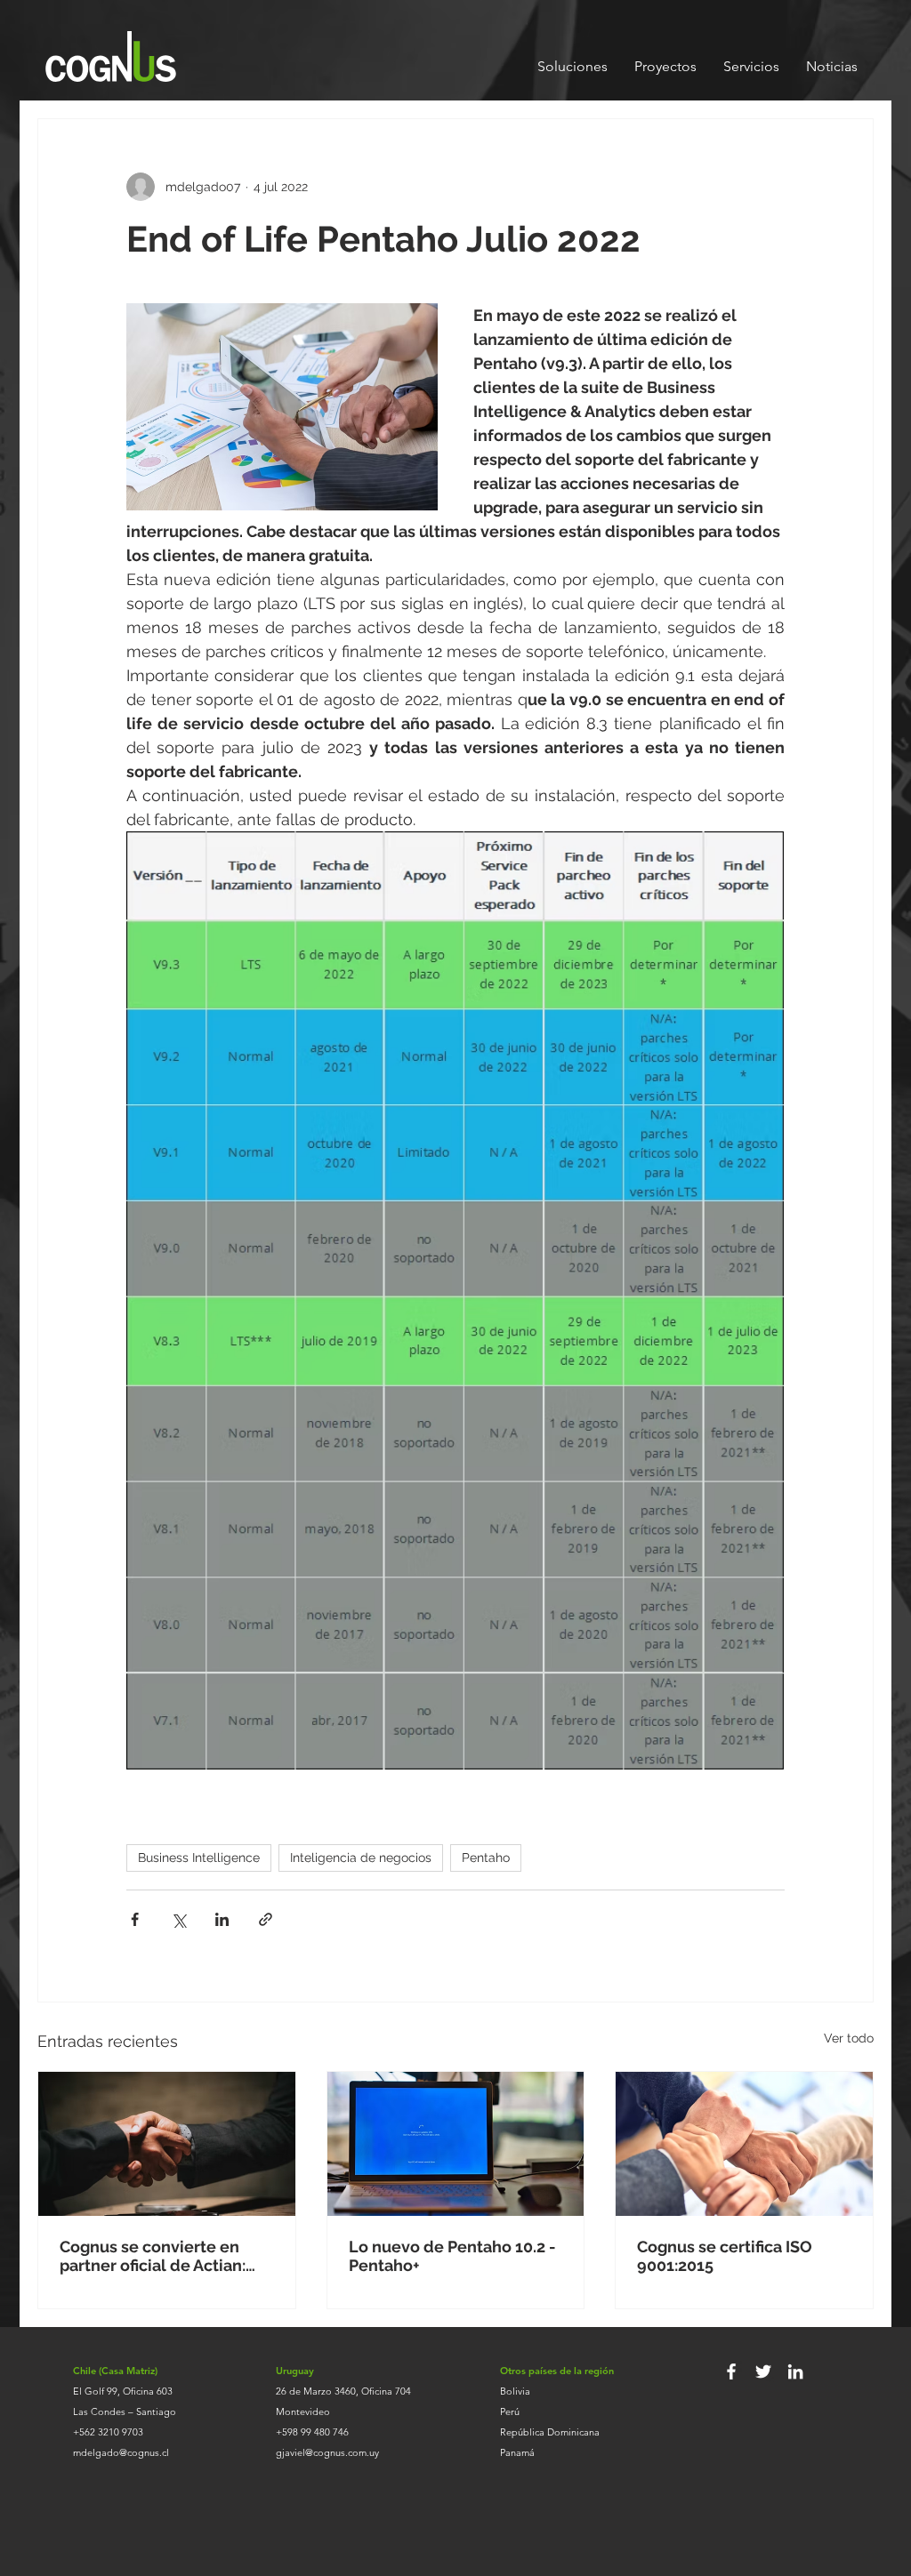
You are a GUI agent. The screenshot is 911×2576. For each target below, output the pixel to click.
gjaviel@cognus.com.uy (327, 2452)
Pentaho (486, 1858)
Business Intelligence (199, 1858)
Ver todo (849, 2038)
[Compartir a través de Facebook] (135, 1919)
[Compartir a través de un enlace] (266, 1919)
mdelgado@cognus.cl (121, 2452)
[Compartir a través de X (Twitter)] (178, 1919)
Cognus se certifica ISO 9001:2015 (725, 2256)
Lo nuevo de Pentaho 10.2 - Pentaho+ (452, 2256)
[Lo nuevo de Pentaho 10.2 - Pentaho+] (456, 2144)
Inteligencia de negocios (361, 1858)
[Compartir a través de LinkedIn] (222, 1919)
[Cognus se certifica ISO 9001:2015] (744, 2144)
